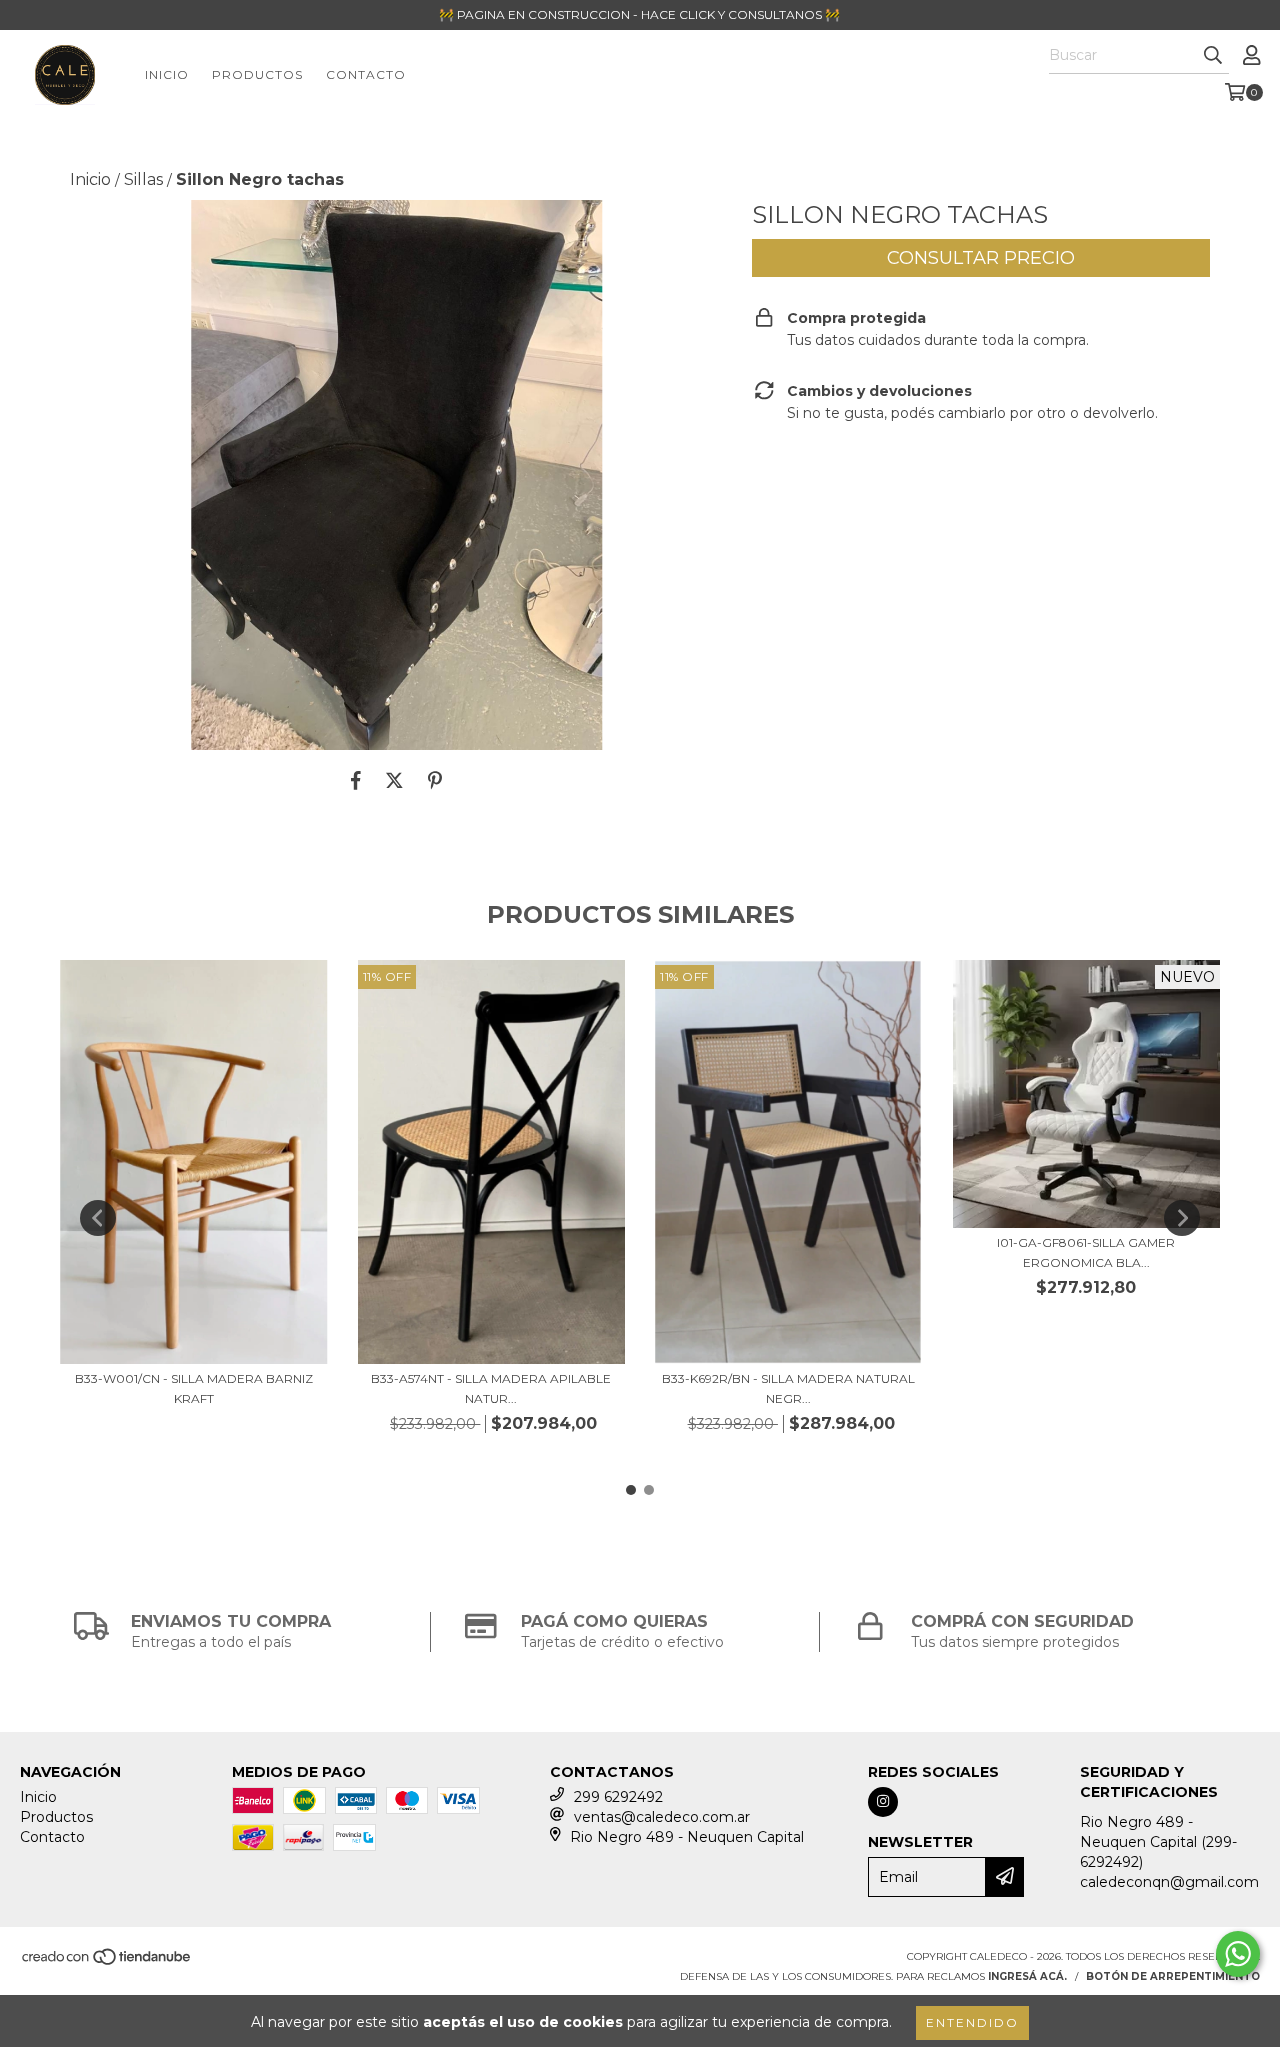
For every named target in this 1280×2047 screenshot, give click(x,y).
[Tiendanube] (107, 1962)
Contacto (366, 74)
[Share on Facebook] (356, 780)
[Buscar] (1213, 56)
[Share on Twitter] (394, 780)
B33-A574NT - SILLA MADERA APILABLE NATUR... (491, 1388)
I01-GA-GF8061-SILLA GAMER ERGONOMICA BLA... (1086, 1252)
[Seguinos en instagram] (883, 1802)
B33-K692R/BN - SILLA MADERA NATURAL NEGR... (788, 1388)
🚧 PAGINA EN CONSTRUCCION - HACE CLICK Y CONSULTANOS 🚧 (639, 14)
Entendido (972, 2022)
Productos (257, 74)
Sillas (143, 179)
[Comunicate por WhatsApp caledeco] (1238, 1954)
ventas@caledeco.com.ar (662, 1817)
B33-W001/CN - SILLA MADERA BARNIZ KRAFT (194, 1388)
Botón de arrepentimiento (1173, 1976)
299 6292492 (618, 1797)
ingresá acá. (1027, 1976)
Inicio (167, 74)
